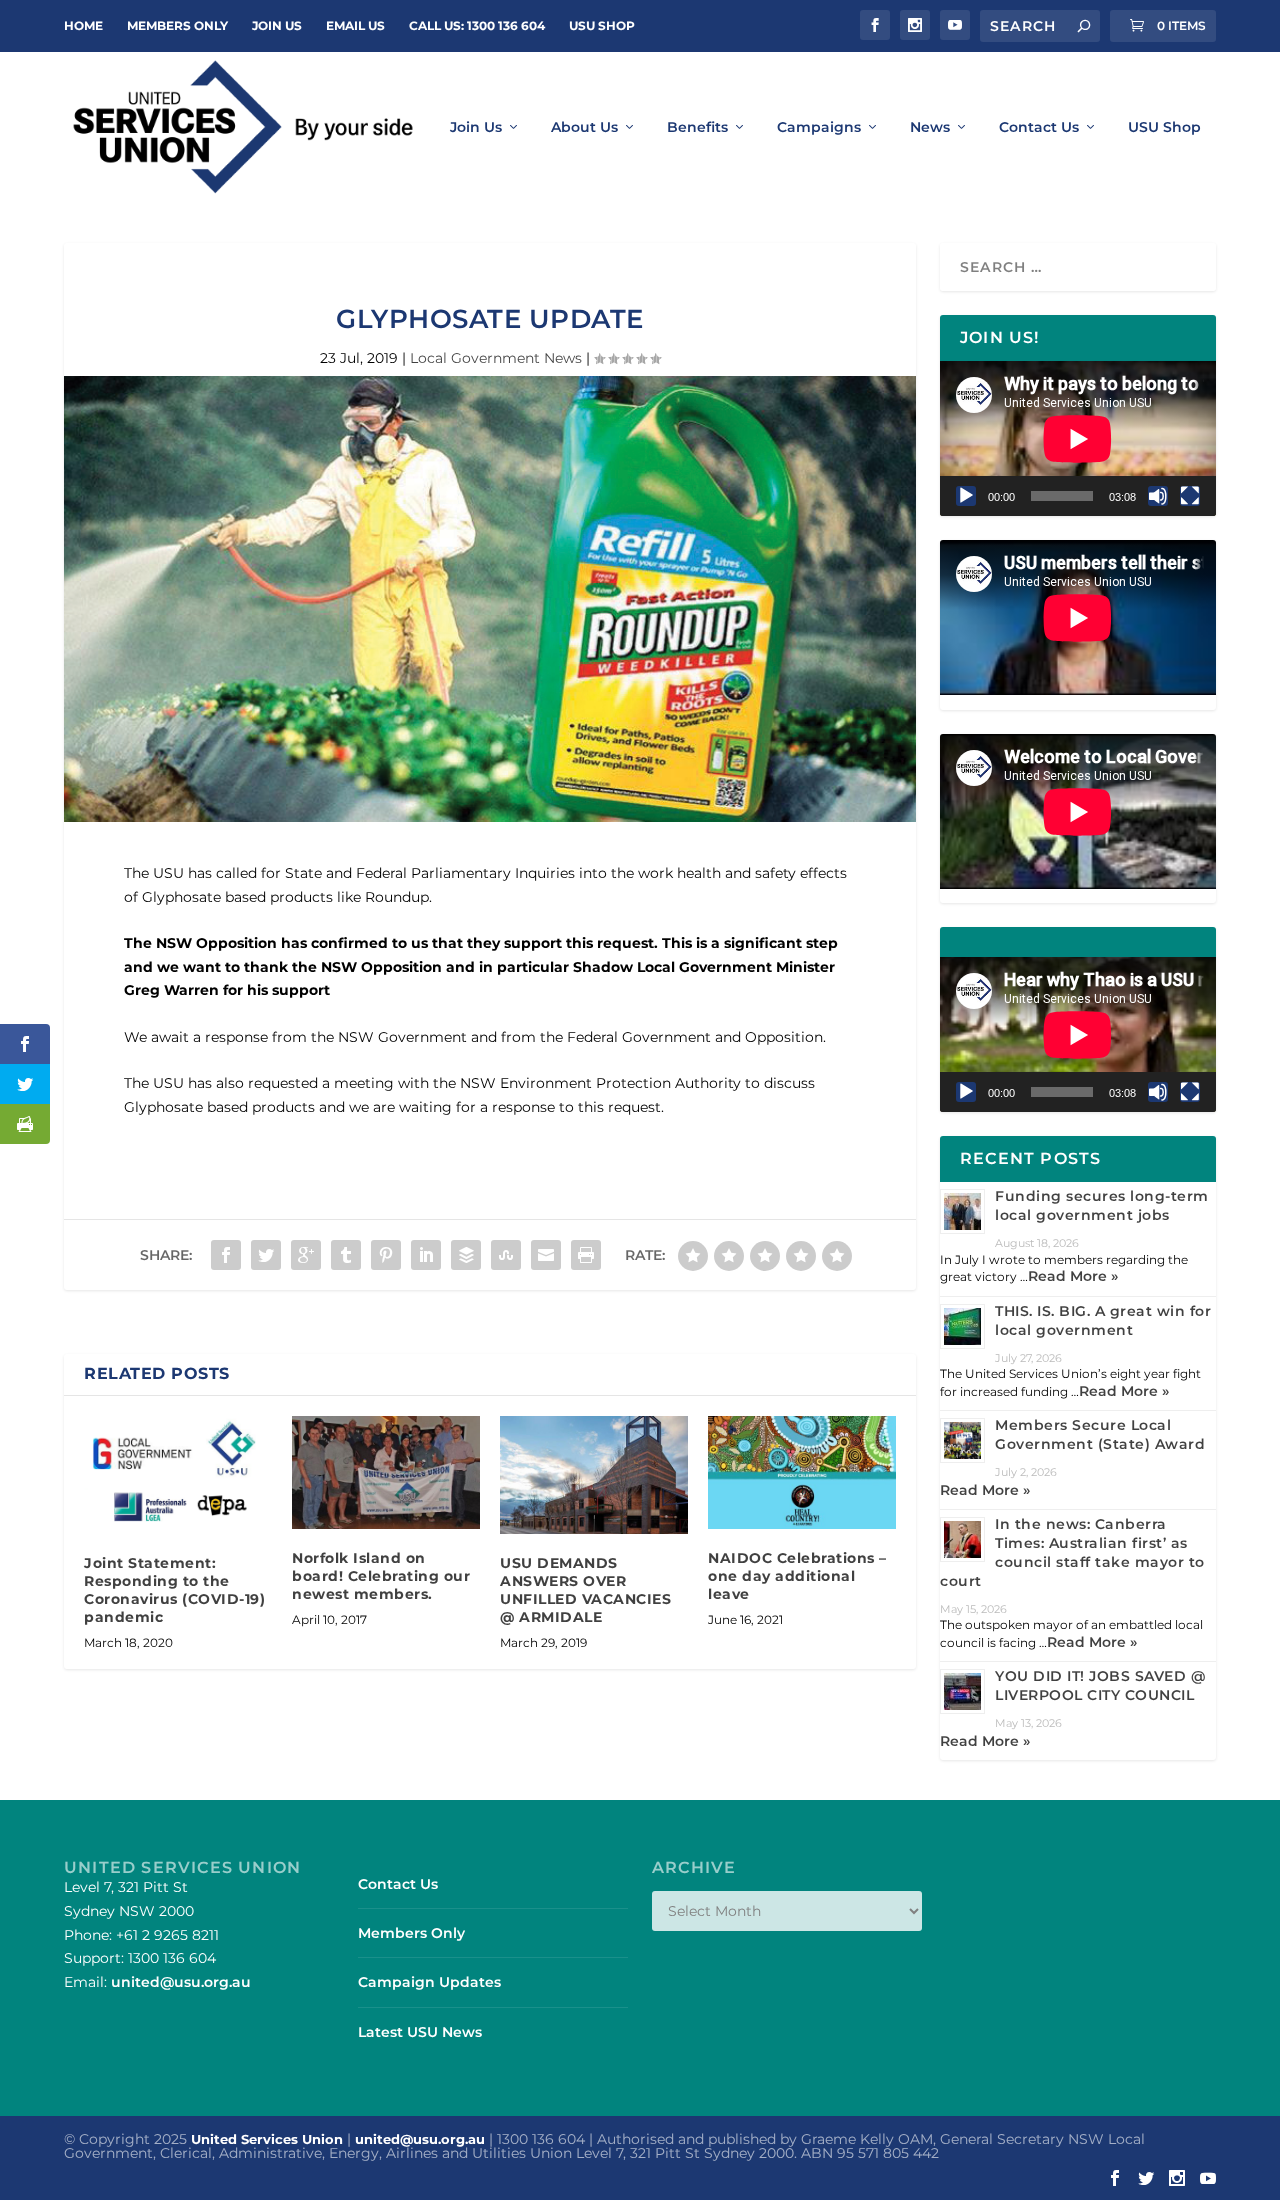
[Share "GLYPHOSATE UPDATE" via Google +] (306, 1255)
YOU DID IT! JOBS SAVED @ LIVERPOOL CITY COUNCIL (1100, 1685)
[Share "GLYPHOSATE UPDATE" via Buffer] (466, 1255)
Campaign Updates (429, 1982)
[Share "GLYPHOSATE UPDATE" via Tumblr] (346, 1255)
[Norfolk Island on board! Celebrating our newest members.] (386, 1472)
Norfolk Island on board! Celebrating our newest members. (381, 1576)
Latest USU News (420, 2032)
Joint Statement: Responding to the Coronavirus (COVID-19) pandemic (174, 1590)
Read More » (1073, 1276)
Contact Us (1039, 127)
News (930, 127)
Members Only (177, 25)
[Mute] (1158, 496)
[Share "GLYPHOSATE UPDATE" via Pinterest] (386, 1255)
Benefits (697, 127)
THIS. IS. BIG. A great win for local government (1103, 1320)
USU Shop (602, 25)
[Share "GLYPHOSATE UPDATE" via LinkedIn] (426, 1255)
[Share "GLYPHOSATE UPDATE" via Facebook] (226, 1255)
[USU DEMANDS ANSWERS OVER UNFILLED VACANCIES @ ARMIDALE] (594, 1475)
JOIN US (277, 25)
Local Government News (496, 358)
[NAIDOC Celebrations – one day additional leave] (802, 1472)
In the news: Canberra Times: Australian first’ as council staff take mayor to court (1072, 1552)
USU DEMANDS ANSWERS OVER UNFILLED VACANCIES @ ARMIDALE (585, 1590)
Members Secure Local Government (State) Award (1100, 1434)
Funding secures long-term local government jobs (1102, 1205)
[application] (1078, 438)
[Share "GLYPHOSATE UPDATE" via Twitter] (266, 1255)
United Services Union (267, 2139)
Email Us (355, 25)
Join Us (476, 127)
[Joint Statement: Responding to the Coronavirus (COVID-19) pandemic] (178, 1475)
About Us (584, 127)
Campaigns (819, 127)
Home (83, 25)
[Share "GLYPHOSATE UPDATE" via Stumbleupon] (506, 1255)
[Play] (966, 496)
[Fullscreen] (1190, 496)
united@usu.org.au (181, 1982)
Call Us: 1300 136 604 (477, 25)
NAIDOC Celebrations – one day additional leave (797, 1576)
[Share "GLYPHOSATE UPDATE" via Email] (546, 1255)
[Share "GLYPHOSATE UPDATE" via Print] (586, 1255)
